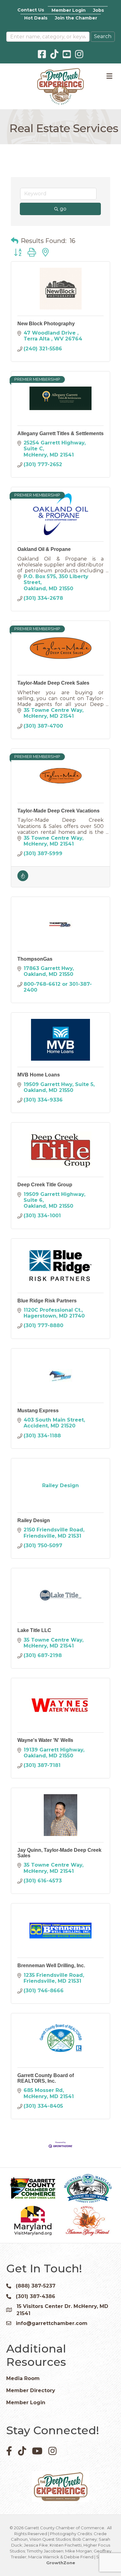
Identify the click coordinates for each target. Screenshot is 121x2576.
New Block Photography (46, 324)
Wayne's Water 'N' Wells (45, 1740)
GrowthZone (61, 2563)
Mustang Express (38, 1411)
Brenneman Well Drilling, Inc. (51, 1966)
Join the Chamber (76, 18)
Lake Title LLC (34, 1630)
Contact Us (31, 10)
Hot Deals (36, 18)
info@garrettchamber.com (52, 2323)
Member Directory (31, 2390)
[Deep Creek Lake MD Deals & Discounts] (23, 879)
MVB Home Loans (39, 1075)
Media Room (23, 2378)
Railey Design (34, 1520)
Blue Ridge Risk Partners (47, 1301)
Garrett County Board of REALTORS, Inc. (46, 2078)
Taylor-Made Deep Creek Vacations (58, 811)
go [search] (63, 209)
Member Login (69, 10)
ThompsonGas (35, 959)
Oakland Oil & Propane (44, 549)
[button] (15, 241)
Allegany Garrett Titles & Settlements (60, 433)
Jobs (99, 10)
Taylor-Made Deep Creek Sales (53, 683)
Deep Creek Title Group (45, 1185)
